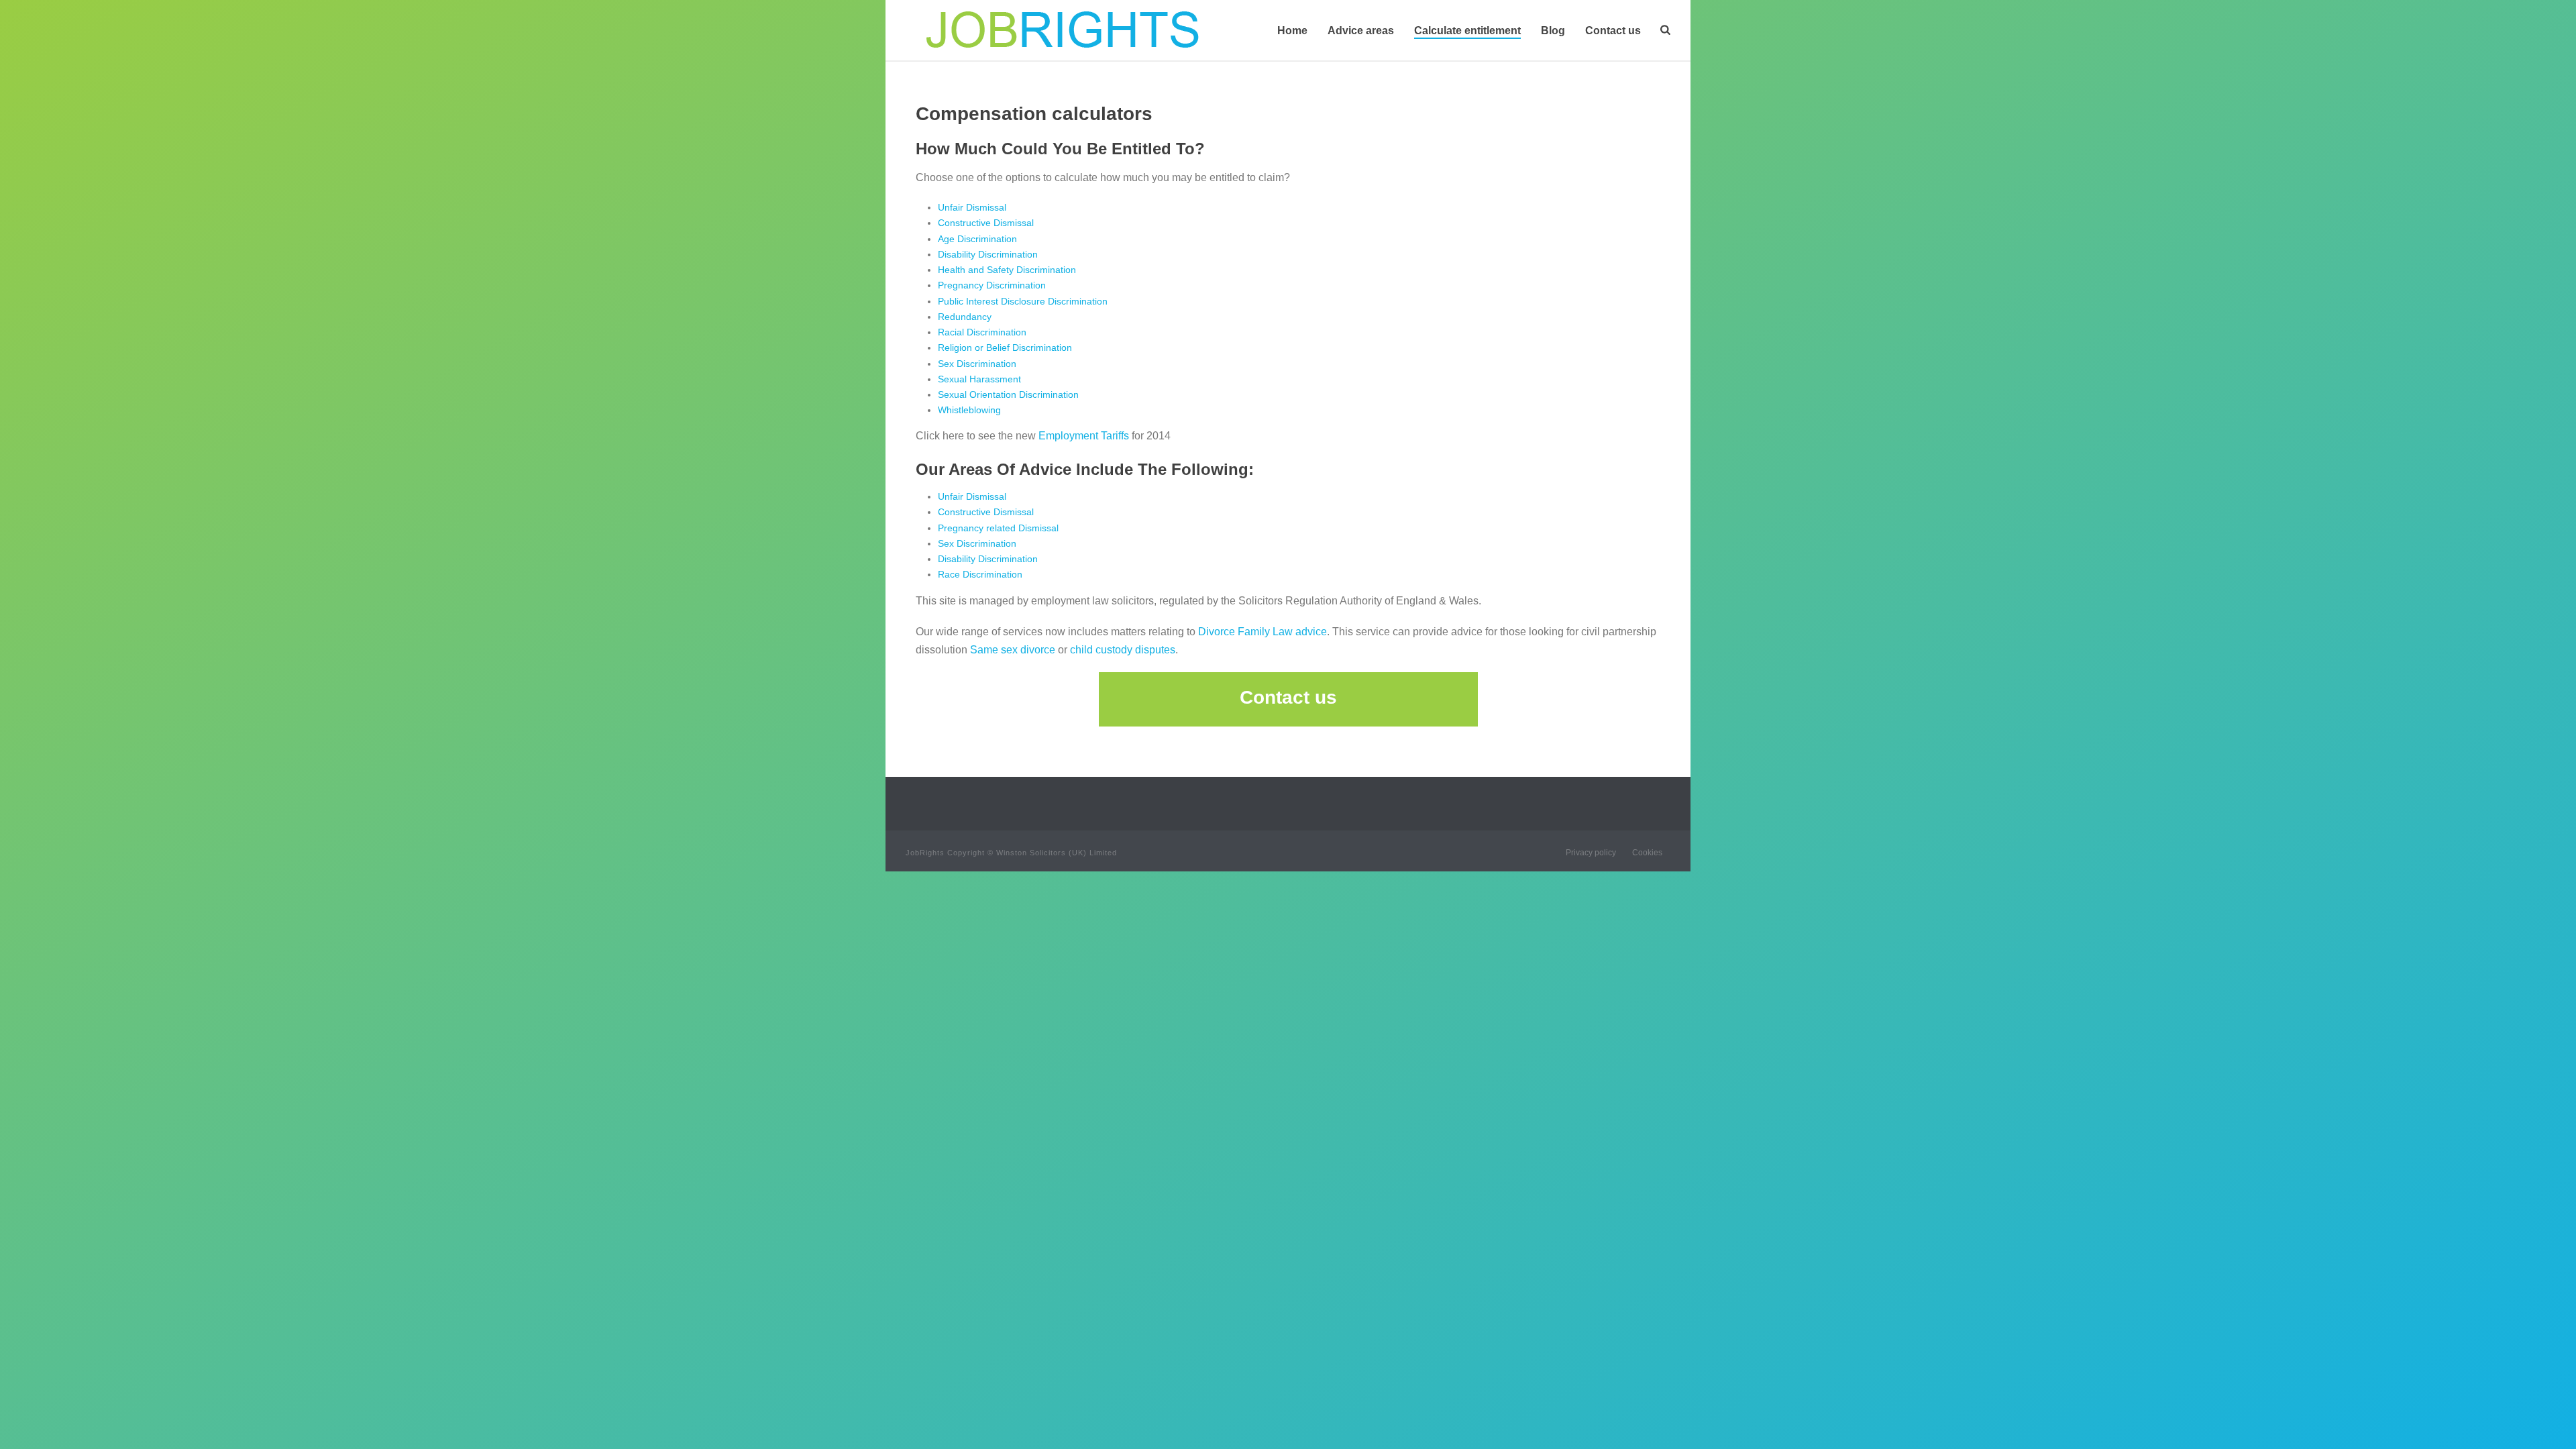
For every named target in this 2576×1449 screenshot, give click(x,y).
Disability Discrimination (988, 254)
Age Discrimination (977, 239)
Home (1292, 31)
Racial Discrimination (982, 332)
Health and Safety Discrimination (1007, 270)
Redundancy (965, 317)
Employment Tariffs (1084, 436)
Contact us (1613, 31)
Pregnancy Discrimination (992, 285)
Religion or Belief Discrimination (1005, 347)
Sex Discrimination (977, 364)
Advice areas (1361, 31)
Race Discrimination (980, 574)
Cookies (1647, 853)
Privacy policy (1591, 853)
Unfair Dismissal (972, 207)
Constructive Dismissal (986, 223)
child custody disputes (1123, 650)
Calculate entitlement (1467, 31)
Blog (1553, 31)
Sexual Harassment (979, 379)
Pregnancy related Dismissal (998, 528)
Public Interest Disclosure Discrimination (1023, 301)
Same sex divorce (1013, 650)
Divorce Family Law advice (1263, 632)
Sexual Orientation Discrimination (1008, 394)
